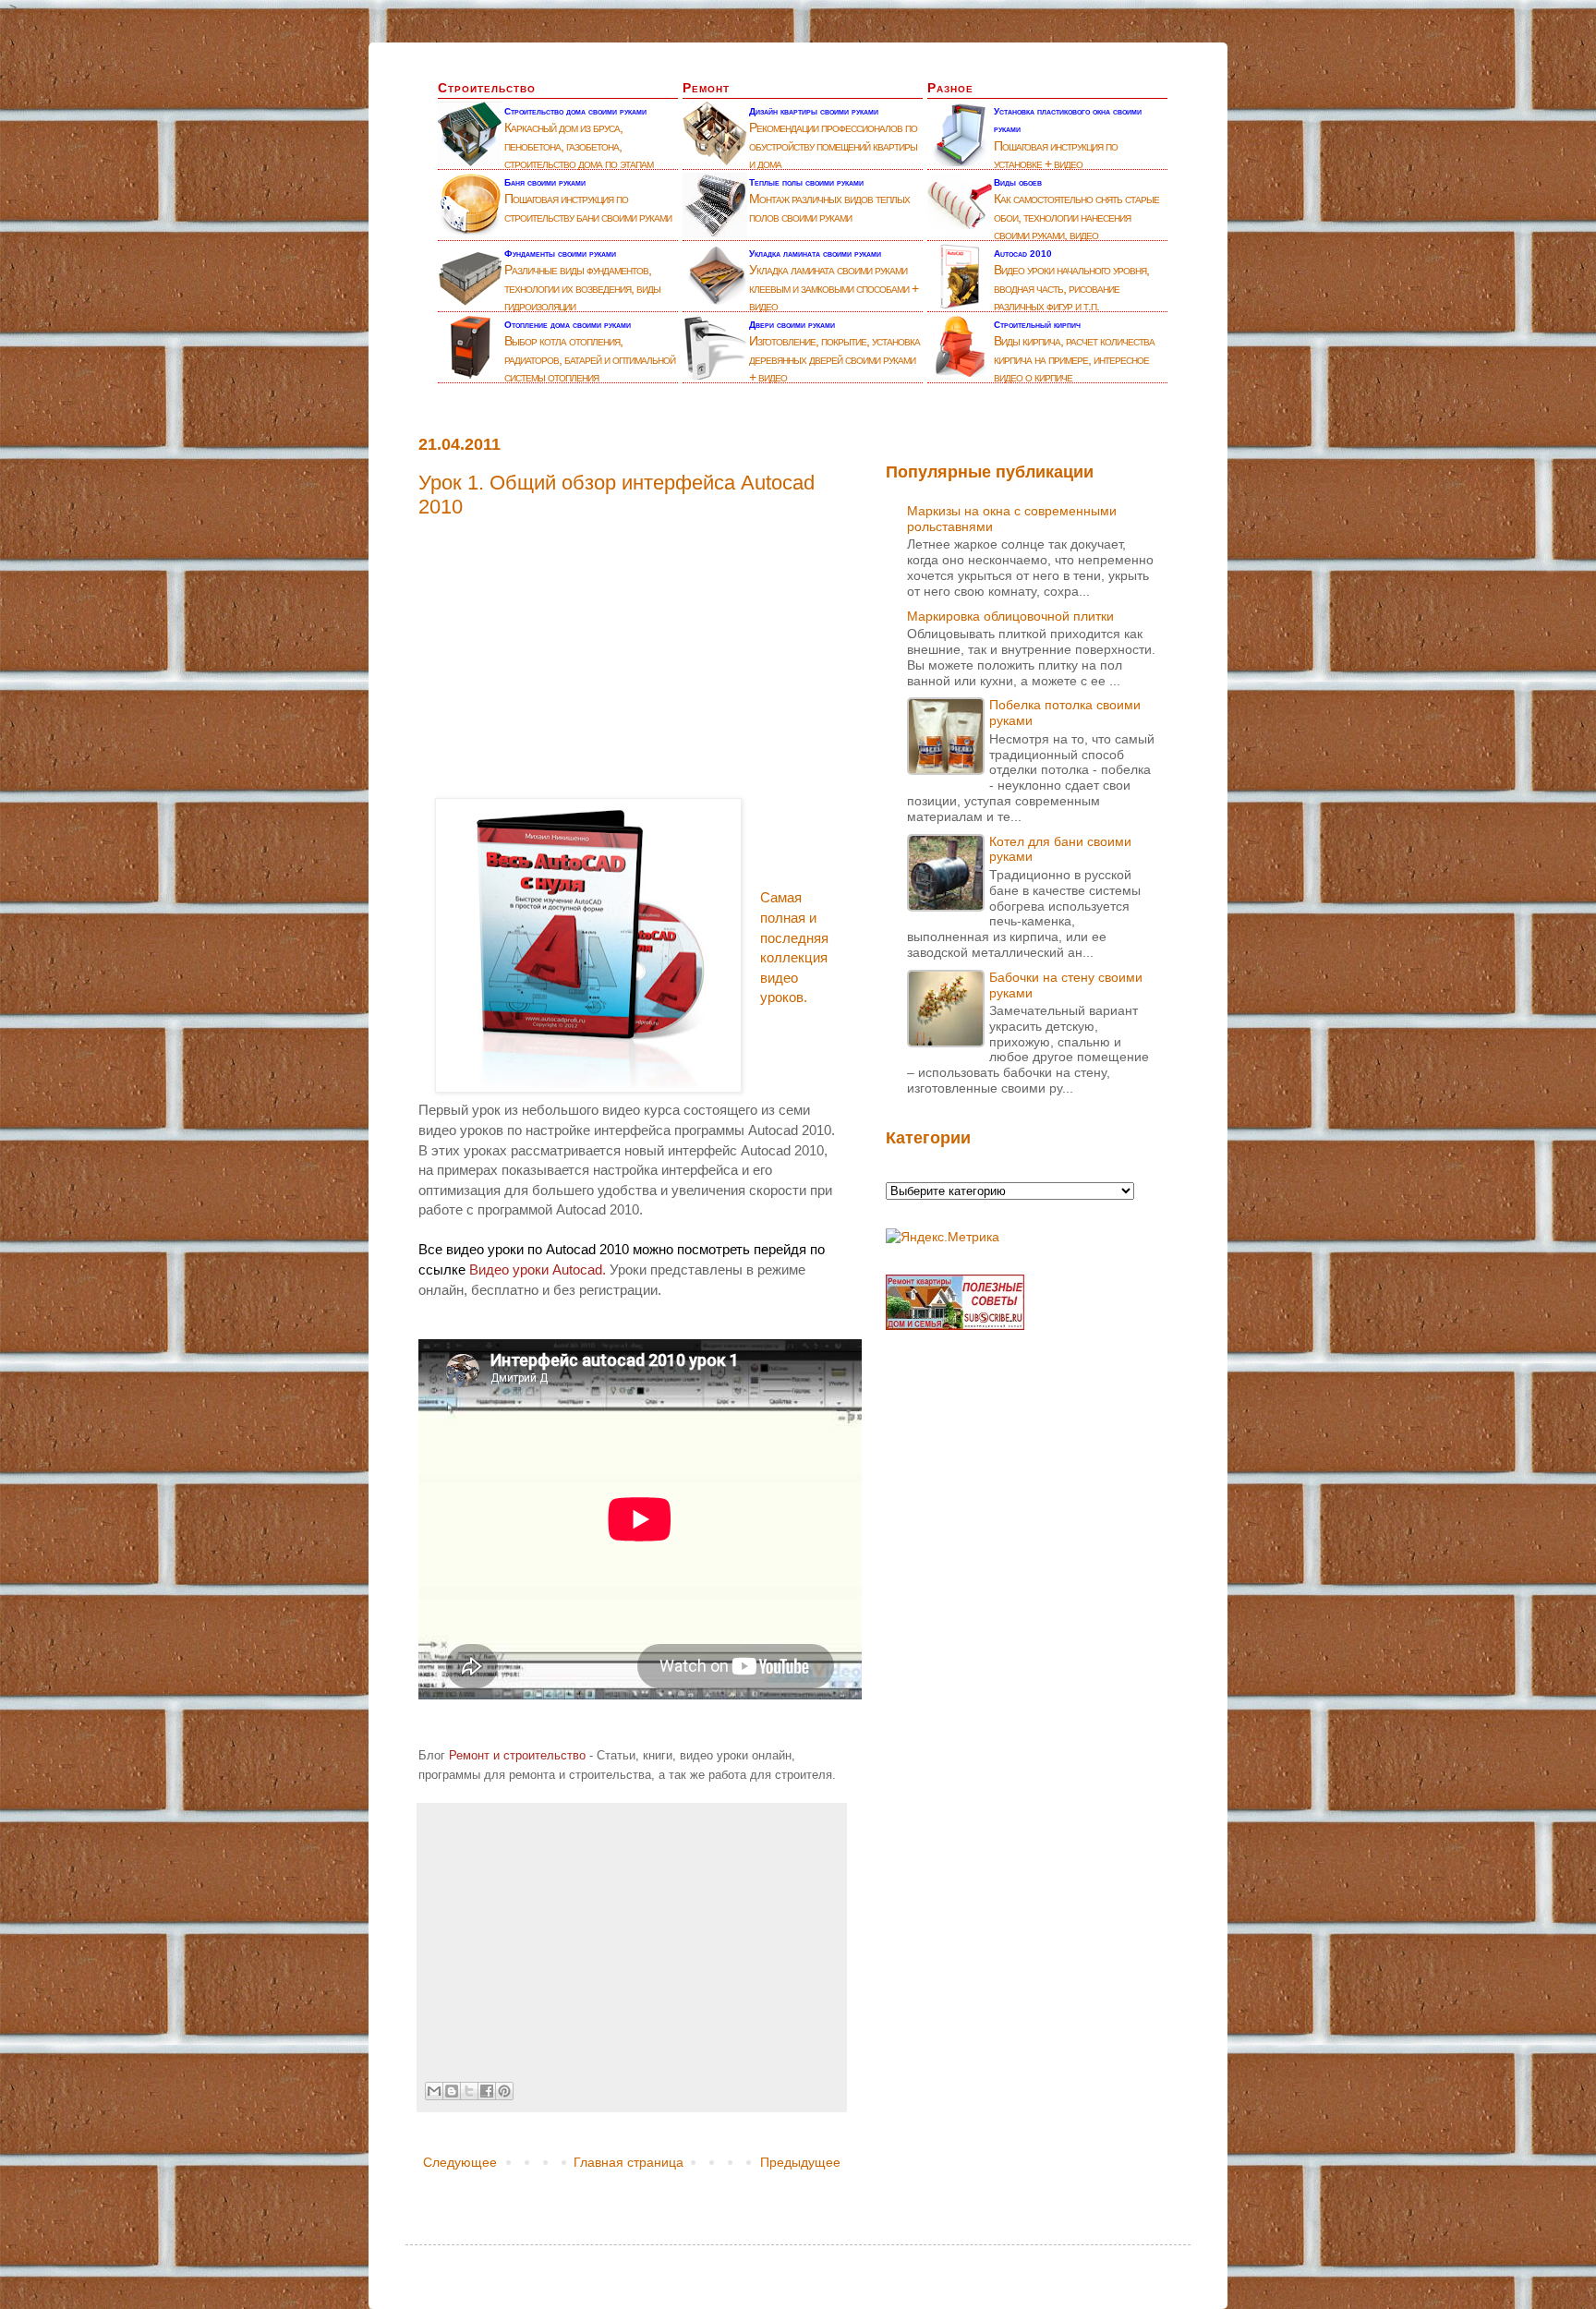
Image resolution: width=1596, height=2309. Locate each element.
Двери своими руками (792, 325)
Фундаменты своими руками (560, 254)
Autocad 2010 (1023, 254)
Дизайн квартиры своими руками (814, 111)
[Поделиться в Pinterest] (504, 2091)
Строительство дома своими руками (575, 111)
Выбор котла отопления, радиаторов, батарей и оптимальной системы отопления (590, 359)
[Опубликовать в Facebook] (487, 2091)
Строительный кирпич (1037, 325)
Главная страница (629, 2162)
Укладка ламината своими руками (815, 254)
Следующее (460, 2162)
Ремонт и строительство (517, 1755)
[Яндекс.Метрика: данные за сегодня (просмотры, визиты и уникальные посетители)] (943, 1238)
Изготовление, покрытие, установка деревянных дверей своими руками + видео (834, 359)
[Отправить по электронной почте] (434, 2091)
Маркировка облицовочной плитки (1010, 616)
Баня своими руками (545, 182)
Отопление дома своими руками (568, 325)
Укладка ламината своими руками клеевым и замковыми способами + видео (834, 288)
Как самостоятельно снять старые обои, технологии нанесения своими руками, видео (1076, 217)
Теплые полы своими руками (806, 182)
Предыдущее (800, 2162)
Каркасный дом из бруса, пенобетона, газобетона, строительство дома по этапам (579, 145)
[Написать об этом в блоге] (452, 2091)
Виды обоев (1018, 182)
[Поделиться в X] (469, 2091)
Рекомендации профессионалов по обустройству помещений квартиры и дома (833, 145)
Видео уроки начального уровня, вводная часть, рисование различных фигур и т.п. (1071, 288)
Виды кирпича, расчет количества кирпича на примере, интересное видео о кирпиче (1074, 359)
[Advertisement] (632, 648)
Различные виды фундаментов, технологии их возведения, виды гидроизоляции (582, 288)
